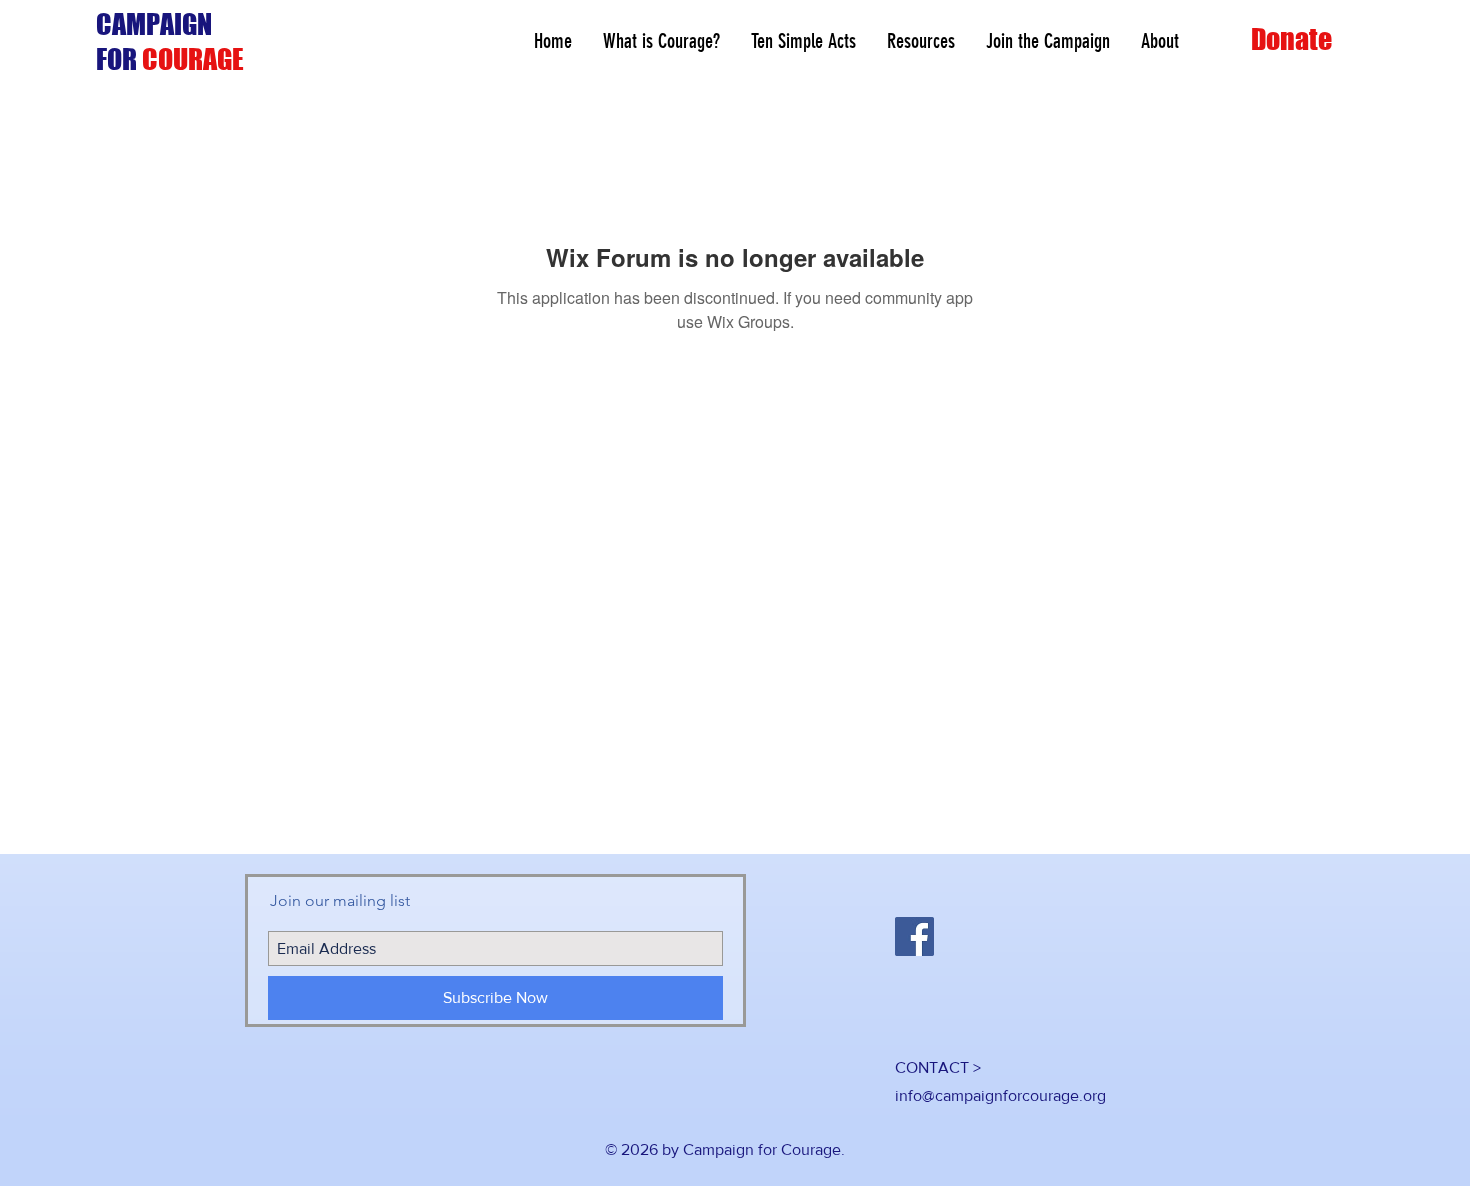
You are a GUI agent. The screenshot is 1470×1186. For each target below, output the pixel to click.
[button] (920, 41)
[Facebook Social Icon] (914, 936)
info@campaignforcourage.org (1000, 1095)
